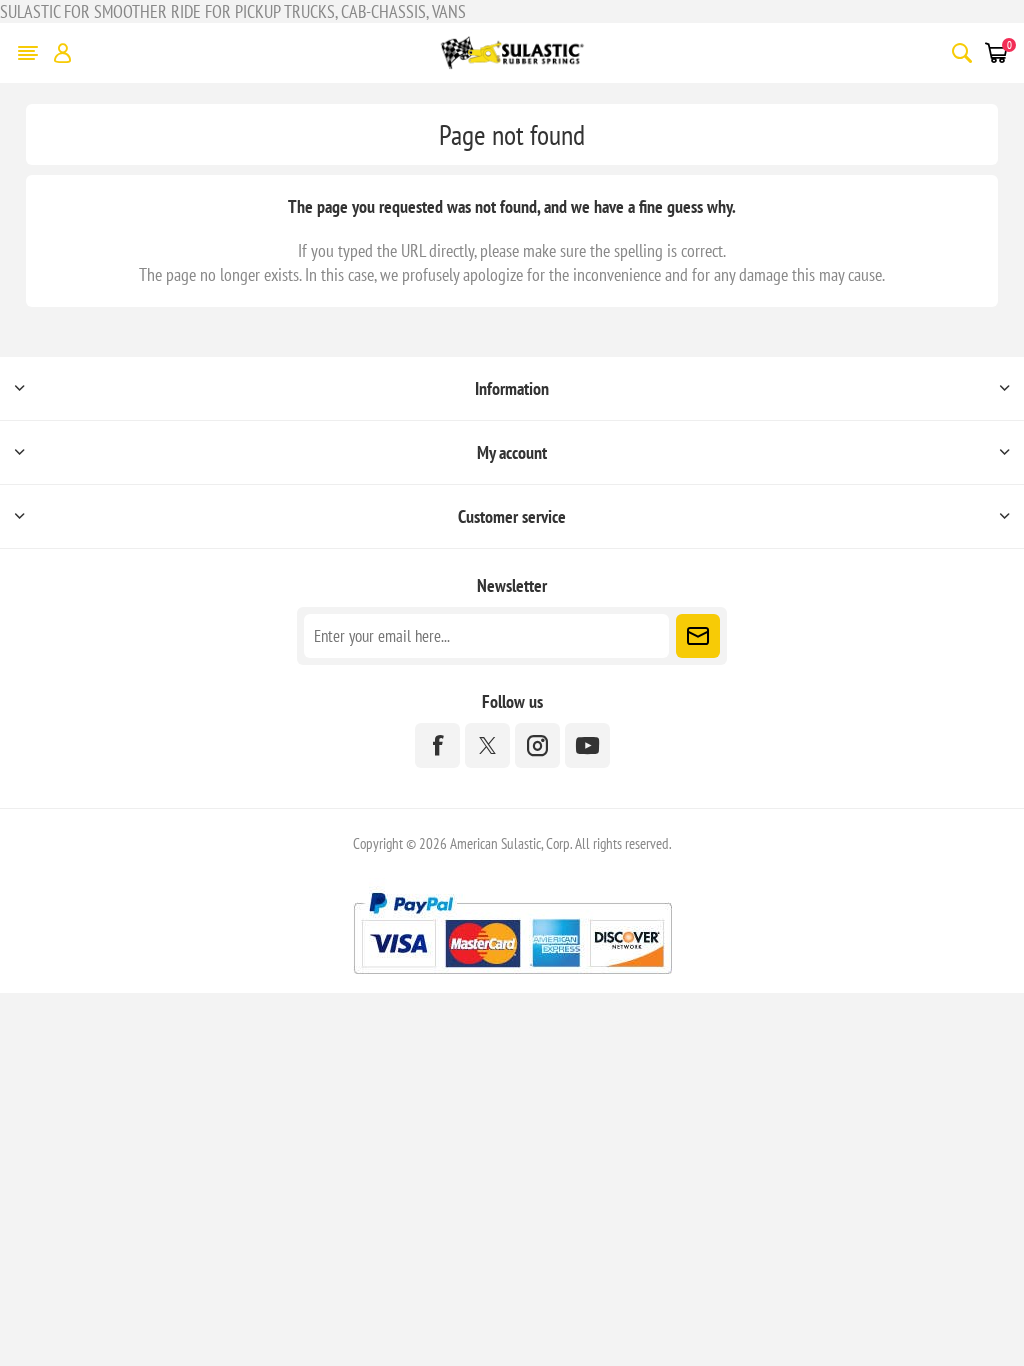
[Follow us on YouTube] (587, 745)
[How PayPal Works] (512, 981)
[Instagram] (537, 745)
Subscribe (698, 636)
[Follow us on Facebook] (437, 745)
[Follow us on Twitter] (487, 745)
